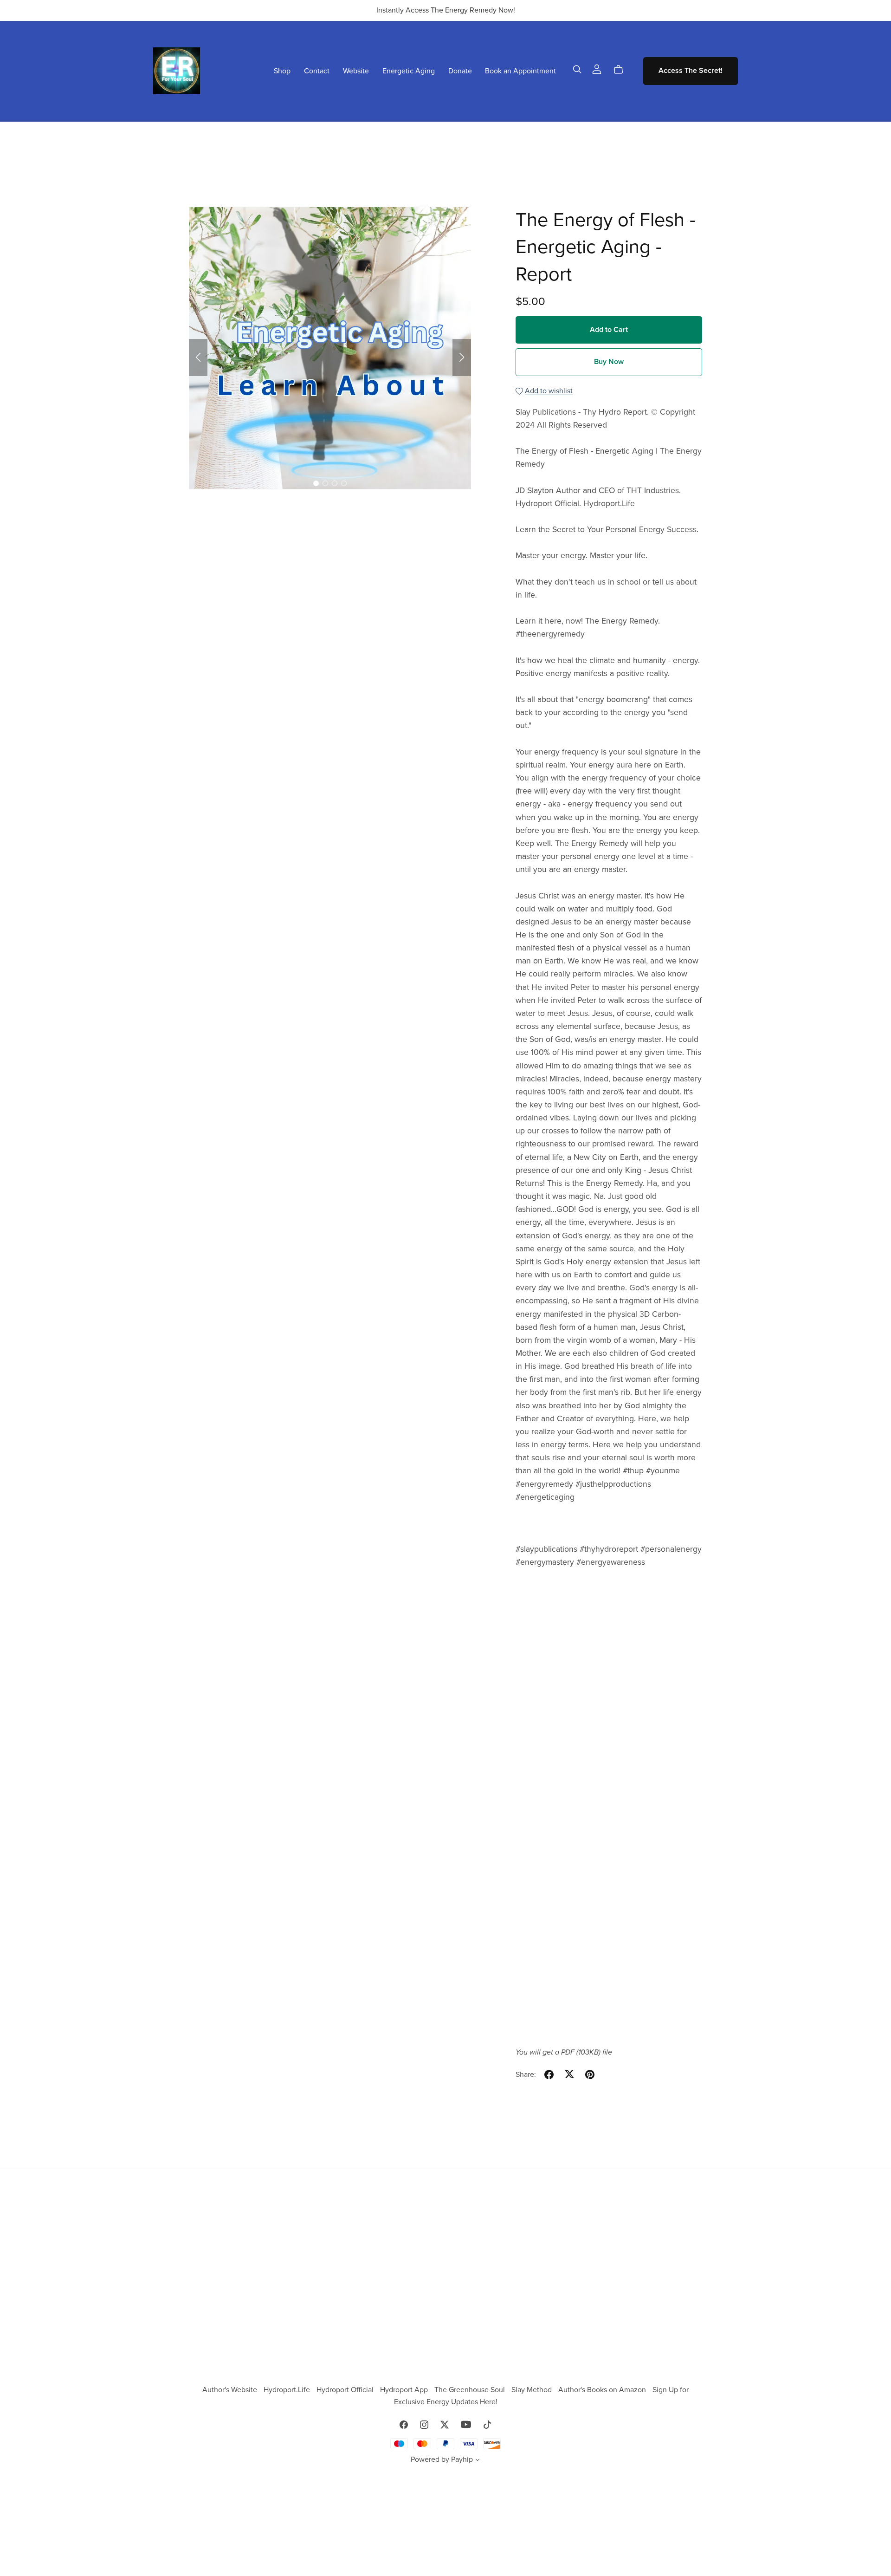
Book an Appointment (520, 71)
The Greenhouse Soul (471, 2390)
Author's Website (231, 2390)
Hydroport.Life (288, 2390)
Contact (317, 71)
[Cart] (622, 70)
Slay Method (533, 2390)
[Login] (597, 69)
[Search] (577, 69)
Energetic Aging (409, 71)
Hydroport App (405, 2390)
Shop (282, 71)
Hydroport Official (346, 2390)
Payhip (462, 2459)
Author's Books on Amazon (603, 2390)
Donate (460, 71)
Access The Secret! (691, 71)
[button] (198, 358)
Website (356, 71)
